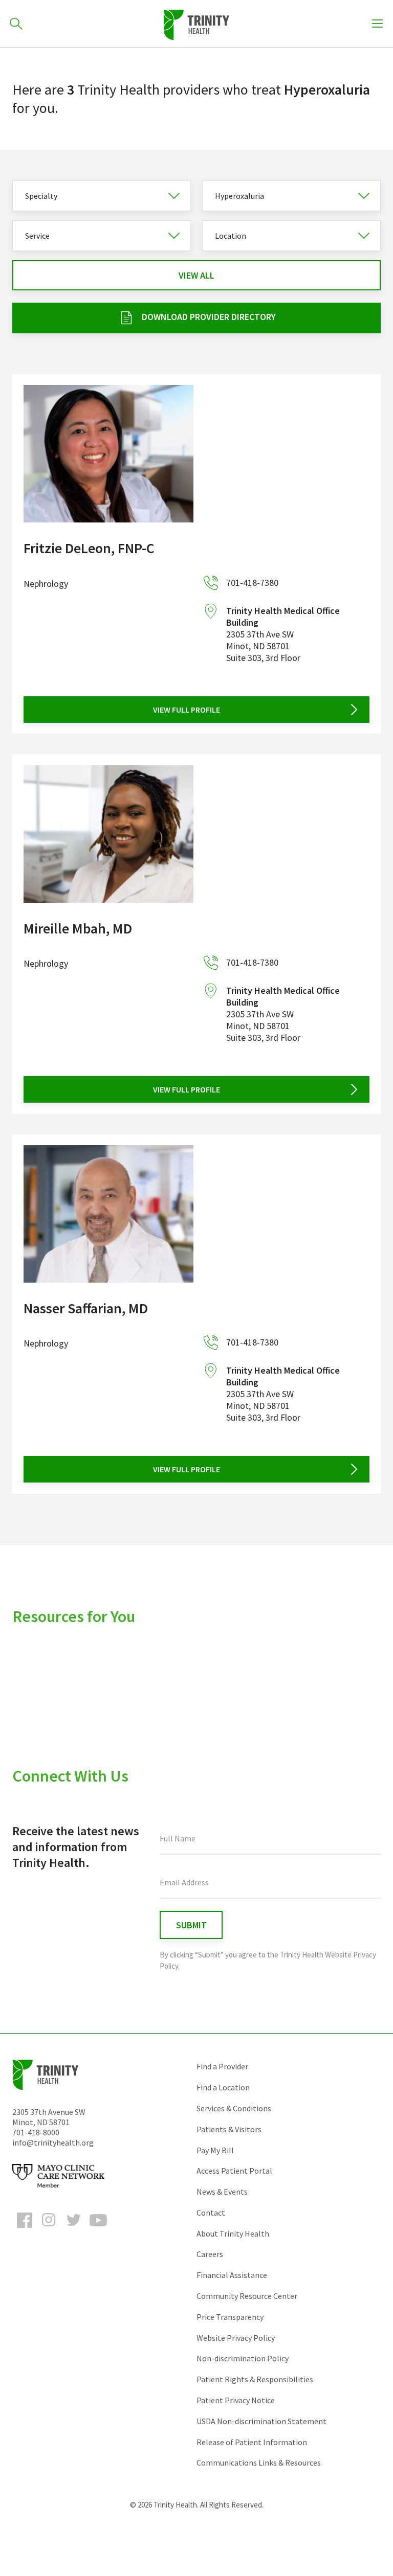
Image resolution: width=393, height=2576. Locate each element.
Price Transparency (230, 2317)
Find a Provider (222, 2066)
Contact (211, 2213)
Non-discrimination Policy (243, 2358)
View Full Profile (187, 710)
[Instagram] (49, 2229)
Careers (210, 2254)
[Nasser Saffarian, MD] (108, 1214)
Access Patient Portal (234, 2171)
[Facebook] (25, 2229)
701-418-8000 (36, 2132)
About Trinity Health (233, 2233)
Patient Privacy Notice (236, 2400)
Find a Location (223, 2087)
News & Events (222, 2192)
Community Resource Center (247, 2296)
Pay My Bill (215, 2150)
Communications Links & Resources (259, 2463)
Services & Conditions (234, 2108)
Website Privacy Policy (236, 2338)
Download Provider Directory (209, 317)
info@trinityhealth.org (53, 2142)
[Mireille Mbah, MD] (108, 834)
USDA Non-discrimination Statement (261, 2421)
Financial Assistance (232, 2275)
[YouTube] (98, 2229)
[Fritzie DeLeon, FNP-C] (108, 454)
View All (196, 275)
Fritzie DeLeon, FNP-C (89, 548)
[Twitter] (74, 2229)
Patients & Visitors (229, 2129)
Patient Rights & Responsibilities (255, 2379)
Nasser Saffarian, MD (86, 1308)
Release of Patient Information (252, 2442)
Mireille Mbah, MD (78, 928)
